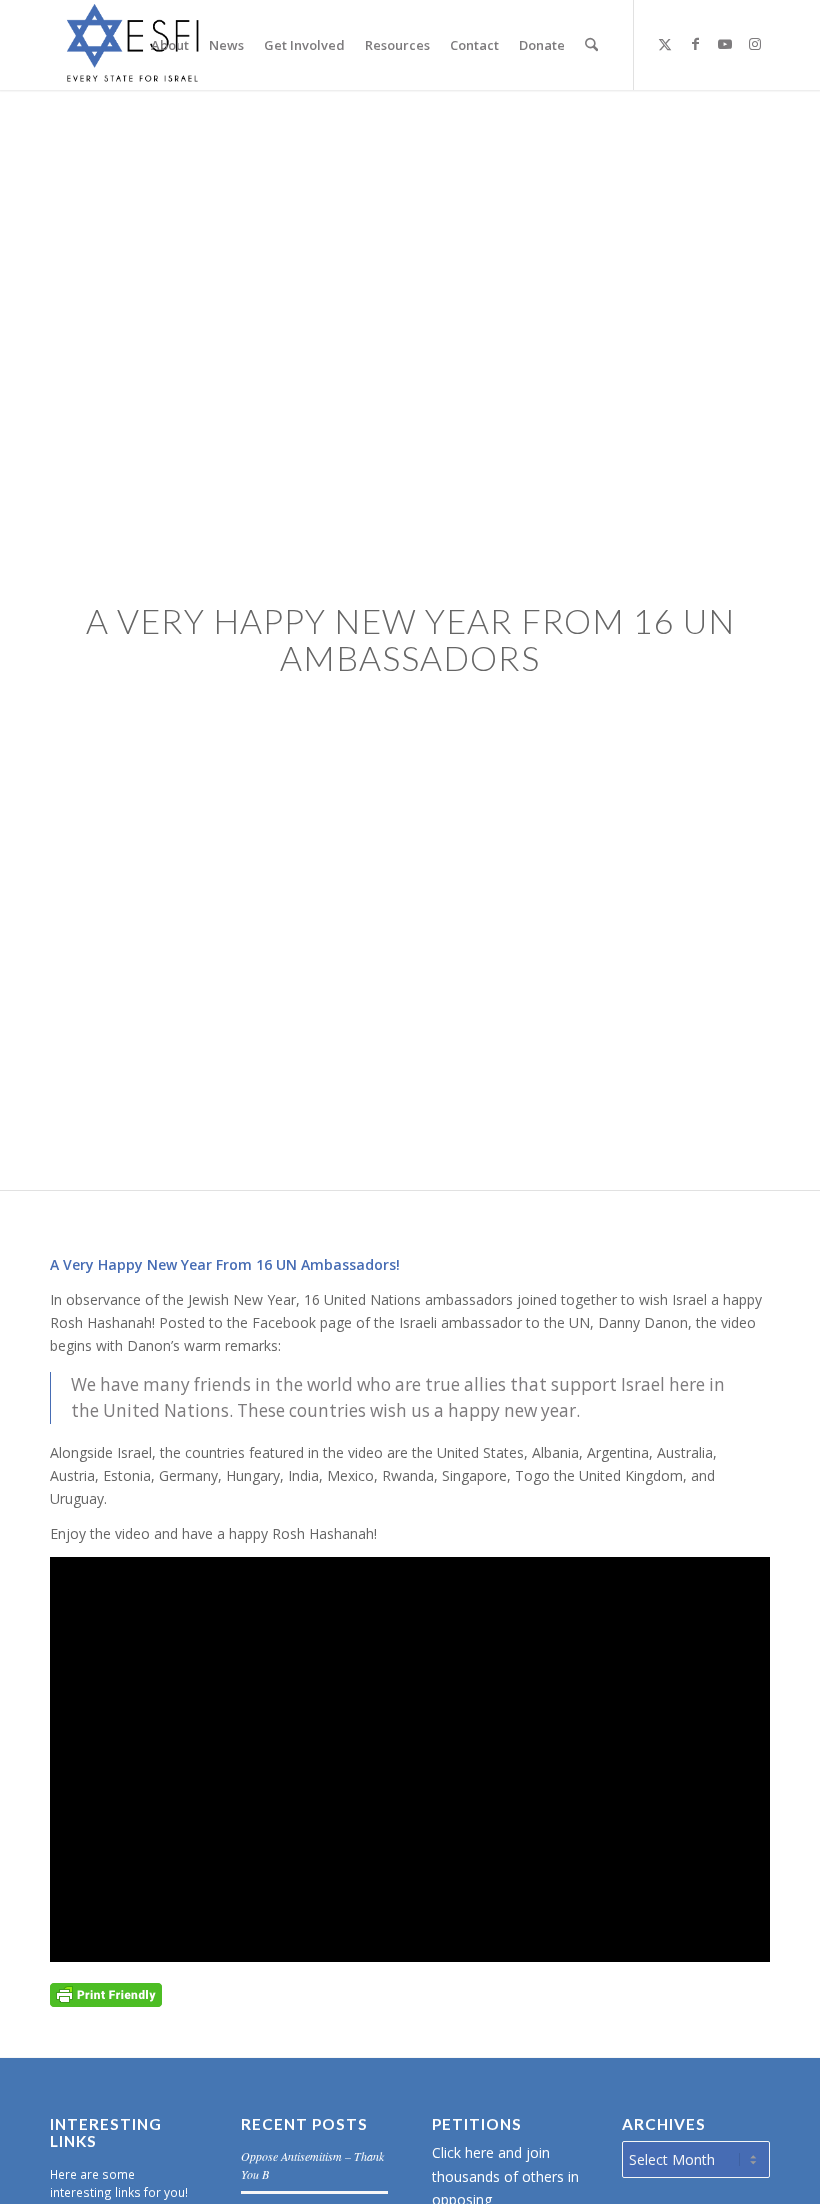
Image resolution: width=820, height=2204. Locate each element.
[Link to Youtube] (725, 44)
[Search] (591, 45)
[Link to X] (665, 44)
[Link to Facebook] (695, 44)
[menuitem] (170, 45)
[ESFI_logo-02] (135, 45)
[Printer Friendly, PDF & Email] (106, 1993)
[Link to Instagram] (755, 44)
